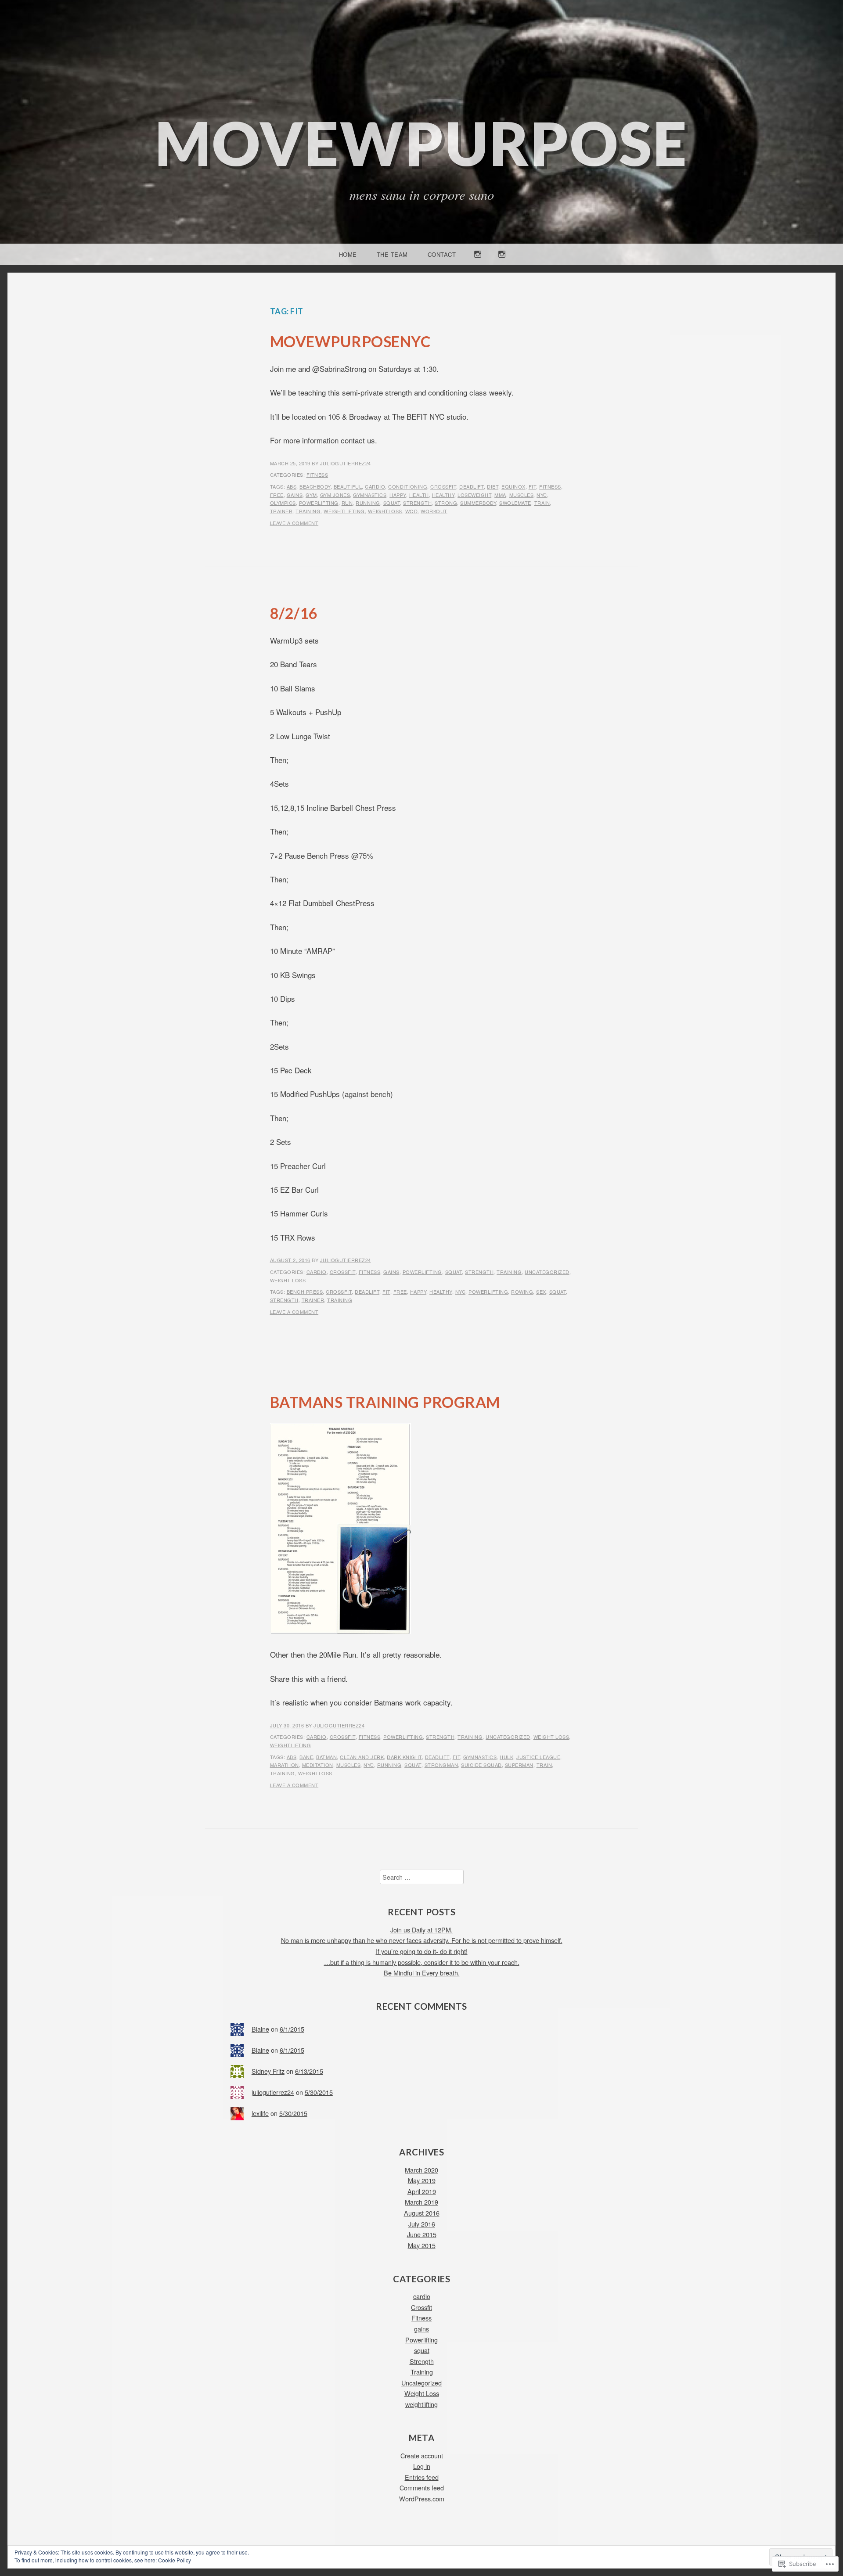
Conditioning (408, 486)
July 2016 (422, 2224)
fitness (550, 486)
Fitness (317, 475)
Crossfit (343, 1272)
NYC (542, 495)
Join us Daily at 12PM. (421, 1930)
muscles (522, 495)
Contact (442, 254)
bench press (305, 1292)
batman (326, 1757)
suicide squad (481, 1765)
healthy (443, 495)
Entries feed (422, 2477)
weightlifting (344, 511)
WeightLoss (385, 511)
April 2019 (422, 2191)
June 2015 (422, 2234)
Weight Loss (288, 1280)
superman (519, 1765)
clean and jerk (362, 1757)
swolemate (515, 503)
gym (311, 495)
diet (493, 486)
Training (509, 1272)
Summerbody (478, 503)
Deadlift (472, 486)
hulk (506, 1757)
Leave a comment (294, 523)
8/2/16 (294, 613)
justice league (538, 1757)
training (308, 511)
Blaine (260, 2029)
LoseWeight (474, 495)
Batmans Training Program (385, 1402)
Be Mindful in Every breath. (422, 1973)
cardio (375, 486)
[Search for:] (422, 1877)
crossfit (443, 486)
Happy (398, 495)
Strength (479, 1272)
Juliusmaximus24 (478, 264)
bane (306, 1757)
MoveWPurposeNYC (350, 341)
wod (412, 511)
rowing (522, 1292)
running (368, 503)
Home (348, 254)
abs (292, 486)
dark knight (404, 1757)
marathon (285, 1765)
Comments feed (422, 2488)
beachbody (315, 486)
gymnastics (370, 495)
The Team (392, 254)
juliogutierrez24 (346, 463)
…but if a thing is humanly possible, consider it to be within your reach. (422, 1962)
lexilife (260, 2113)
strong (446, 503)
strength (417, 503)
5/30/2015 (319, 2092)
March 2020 (421, 2170)
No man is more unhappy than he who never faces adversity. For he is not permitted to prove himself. (422, 1940)
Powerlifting (319, 503)
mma (500, 495)
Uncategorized (547, 1272)
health (419, 495)
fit (533, 486)
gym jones (335, 495)
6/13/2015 (309, 2071)
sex (541, 1292)
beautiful (348, 486)
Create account (422, 2455)
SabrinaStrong (502, 264)
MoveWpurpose (421, 143)
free (277, 495)
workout (434, 511)
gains (295, 495)
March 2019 (421, 2202)
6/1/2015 (292, 2029)
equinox (513, 486)
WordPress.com (422, 2499)
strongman (441, 1765)
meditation (318, 1765)
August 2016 (422, 2213)
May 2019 (422, 2180)
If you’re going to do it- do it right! (422, 1951)
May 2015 (422, 2245)
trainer (281, 511)
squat (392, 503)
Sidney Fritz (268, 2071)
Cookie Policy (175, 2560)
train (542, 503)
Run (347, 503)
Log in (422, 2466)
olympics (283, 503)
